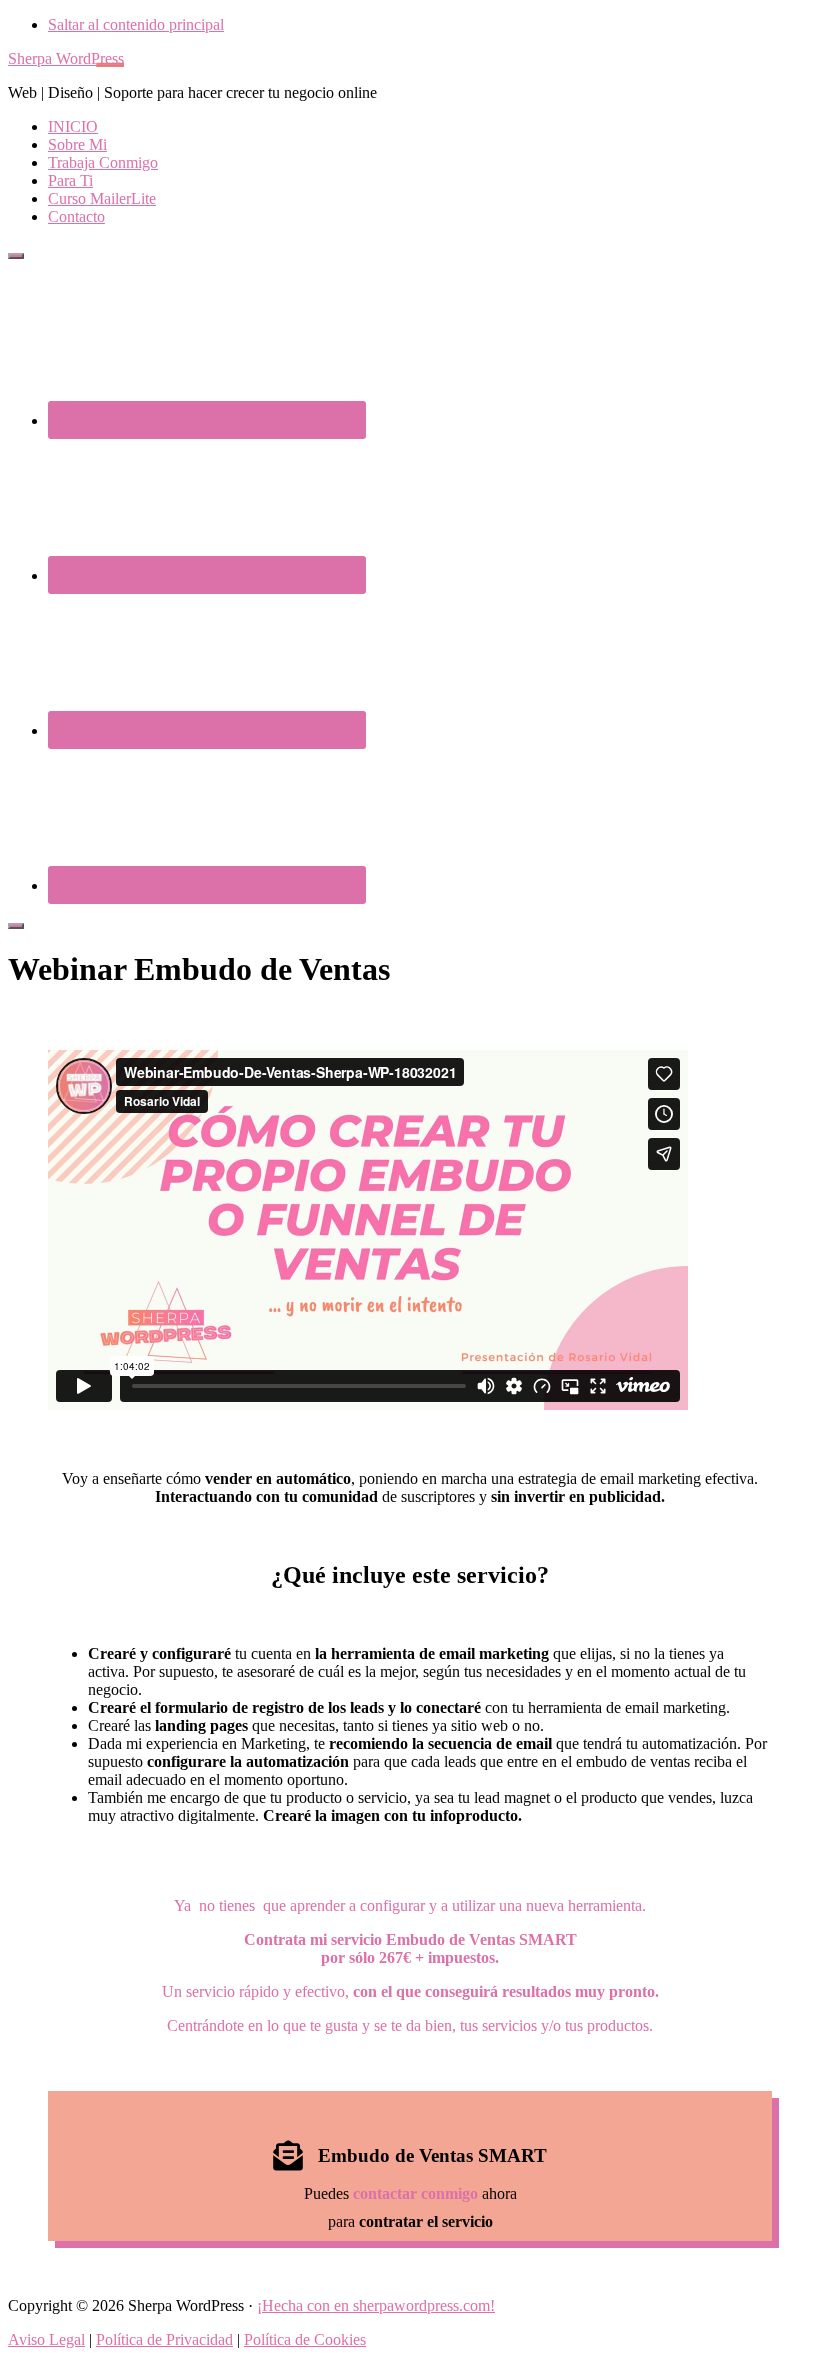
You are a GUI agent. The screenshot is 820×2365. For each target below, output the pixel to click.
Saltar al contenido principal (136, 24)
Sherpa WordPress (66, 58)
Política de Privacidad (164, 2339)
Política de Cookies (305, 2339)
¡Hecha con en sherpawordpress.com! (376, 2305)
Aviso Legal (46, 2339)
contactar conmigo (415, 2193)
